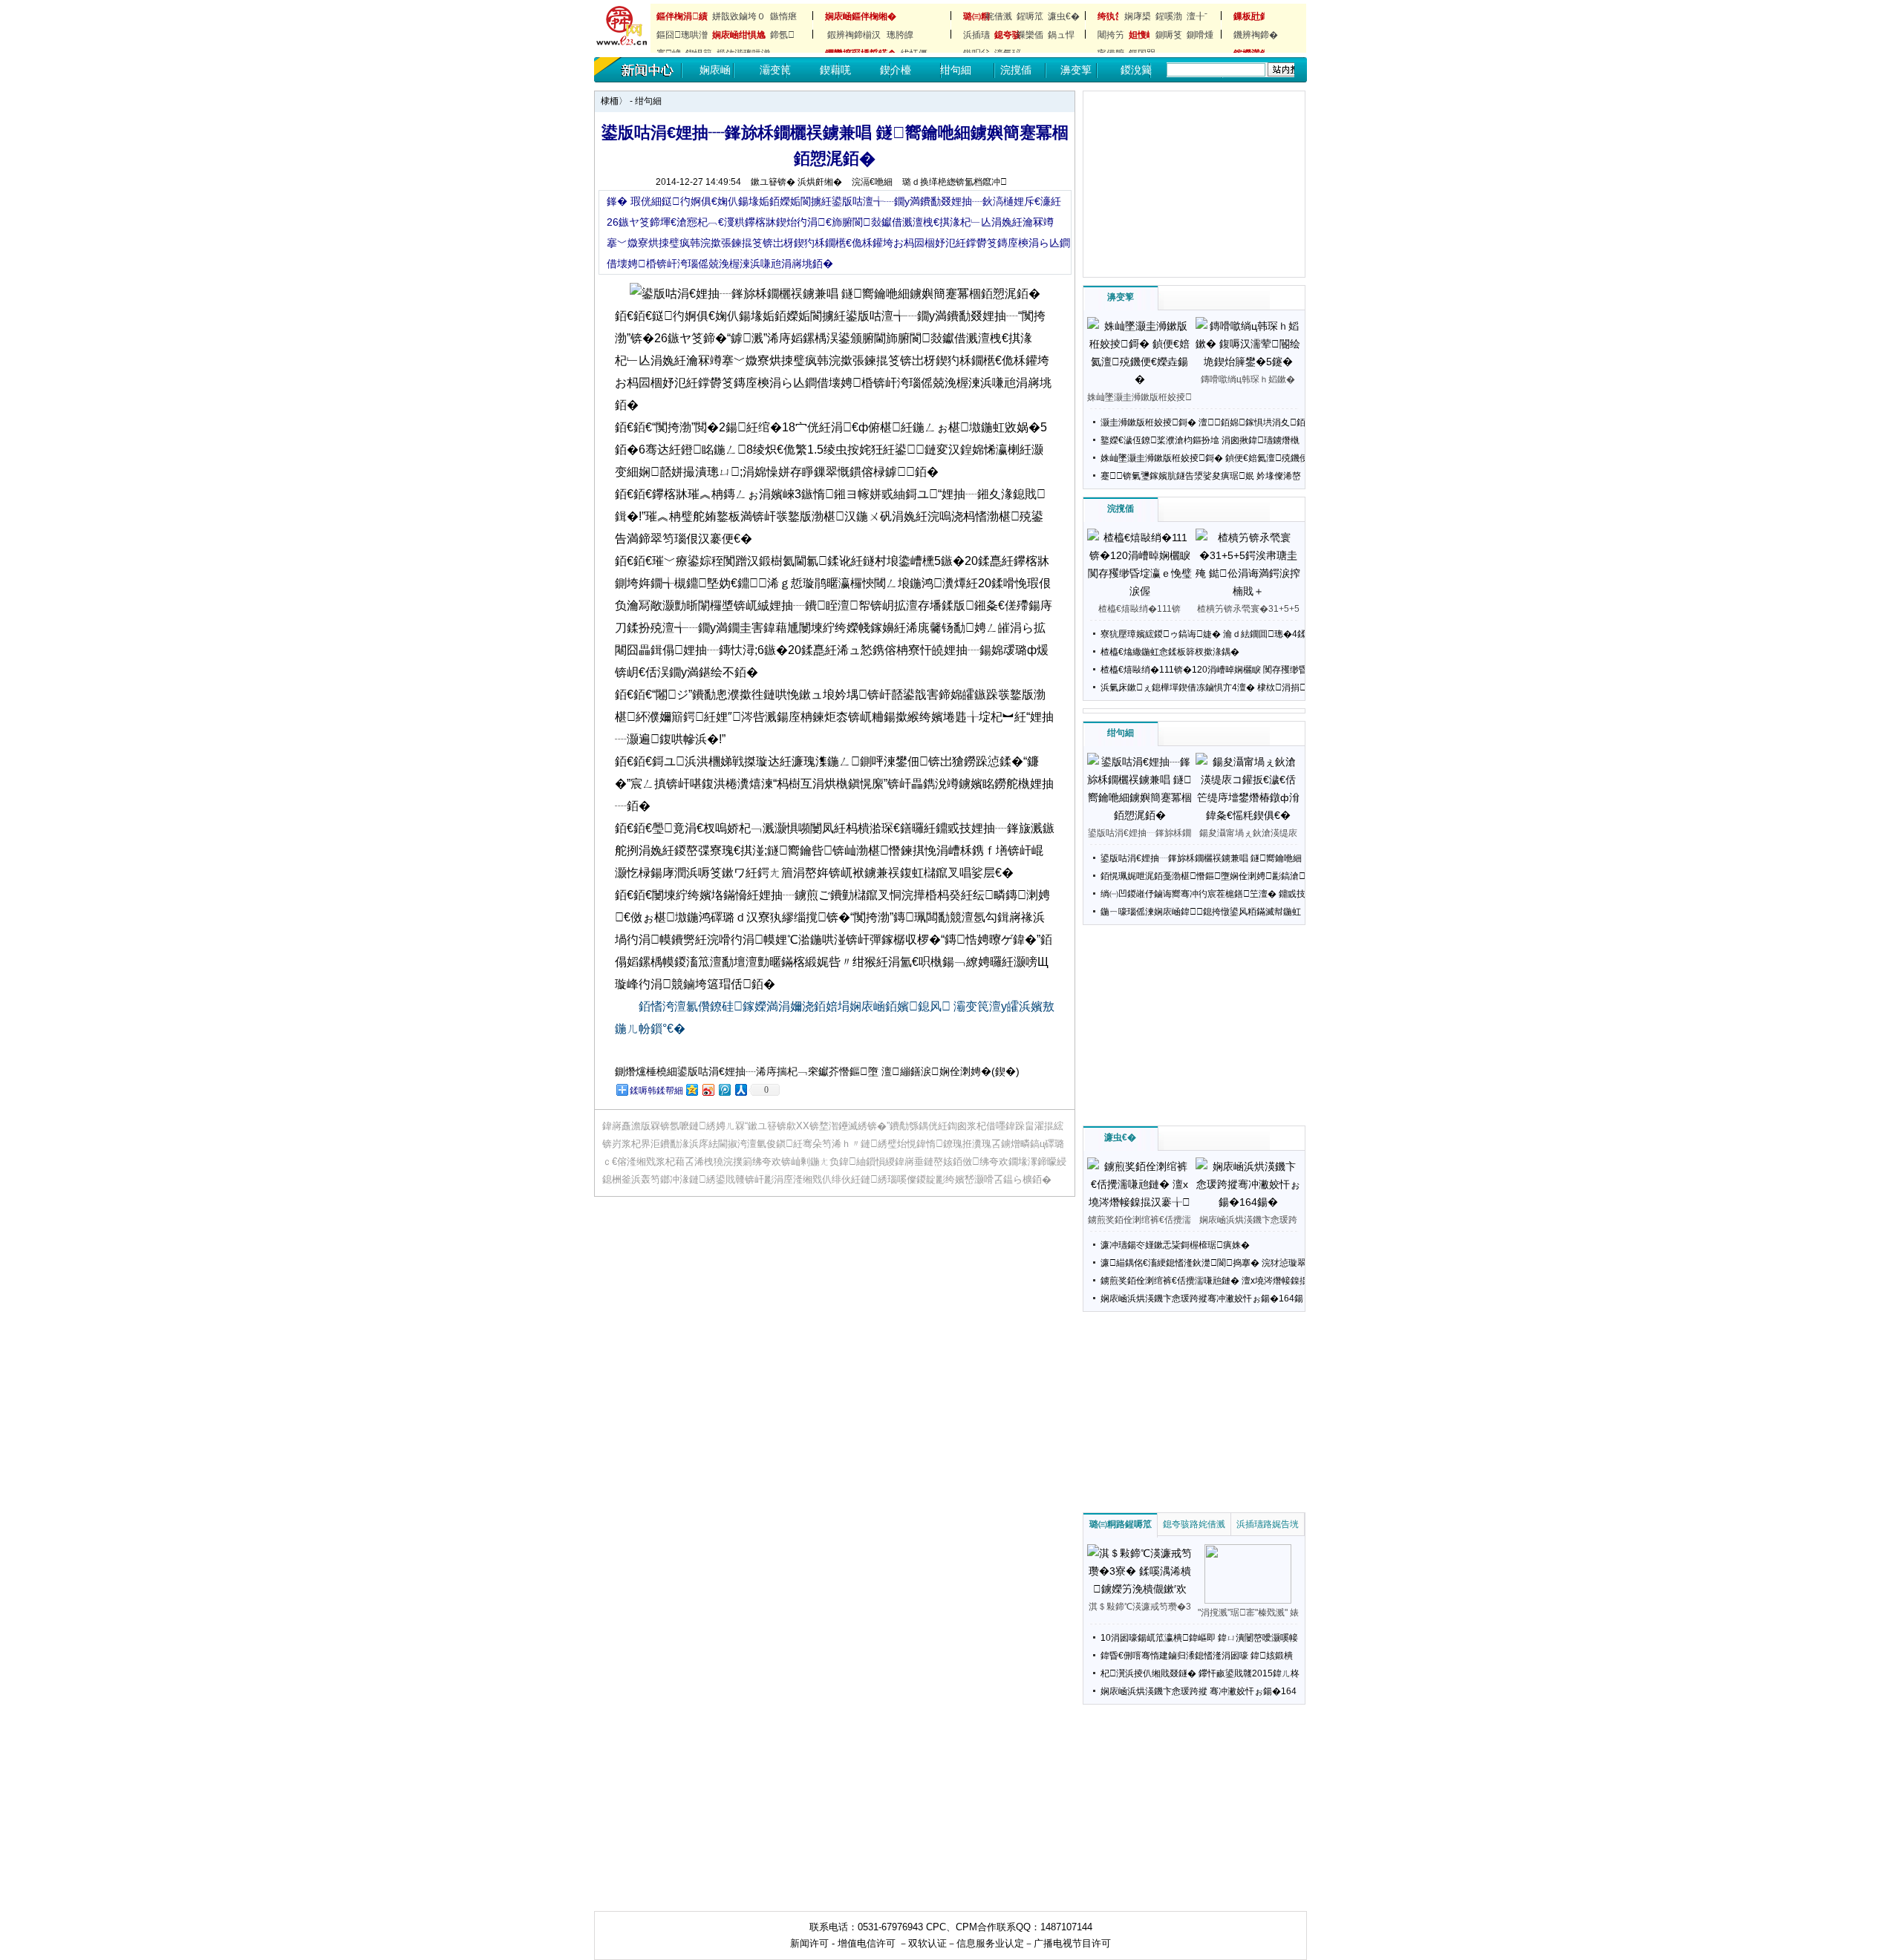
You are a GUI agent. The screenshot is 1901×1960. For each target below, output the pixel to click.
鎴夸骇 (1003, 35)
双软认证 (927, 1943)
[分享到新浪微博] (708, 1090)
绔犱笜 (1106, 16)
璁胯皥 (900, 35)
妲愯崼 (1138, 35)
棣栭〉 (614, 101)
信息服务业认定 (990, 1943)
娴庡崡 (715, 70)
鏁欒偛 (1030, 35)
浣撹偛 (1016, 70)
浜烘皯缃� (820, 182)
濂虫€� (1064, 16)
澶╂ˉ (1197, 16)
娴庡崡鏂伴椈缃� (861, 16)
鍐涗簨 (1136, 70)
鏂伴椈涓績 (682, 16)
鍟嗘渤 (1169, 16)
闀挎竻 (1111, 35)
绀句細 (956, 70)
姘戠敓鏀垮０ (739, 16)
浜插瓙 (976, 35)
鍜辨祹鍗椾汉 (854, 35)
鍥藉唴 (835, 70)
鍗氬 (782, 35)
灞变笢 (775, 70)
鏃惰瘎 (783, 16)
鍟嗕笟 (1030, 16)
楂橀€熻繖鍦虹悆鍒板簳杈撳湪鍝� (1170, 652)
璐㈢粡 (972, 16)
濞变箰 (1076, 70)
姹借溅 (999, 16)
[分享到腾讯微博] (724, 1090)
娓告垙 (1285, 1524)
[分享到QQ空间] (691, 1090)
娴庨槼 (1138, 16)
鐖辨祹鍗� (1256, 35)
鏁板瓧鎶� (1242, 16)
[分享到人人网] (740, 1090)
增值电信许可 (867, 1943)
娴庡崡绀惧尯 (739, 35)
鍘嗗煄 (1200, 35)
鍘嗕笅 (1169, 35)
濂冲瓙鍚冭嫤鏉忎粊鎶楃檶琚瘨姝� (1175, 1245)
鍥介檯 (896, 70)
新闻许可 (809, 1943)
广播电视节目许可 (1072, 1943)
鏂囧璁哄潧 (682, 35)
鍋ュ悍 (1061, 35)
